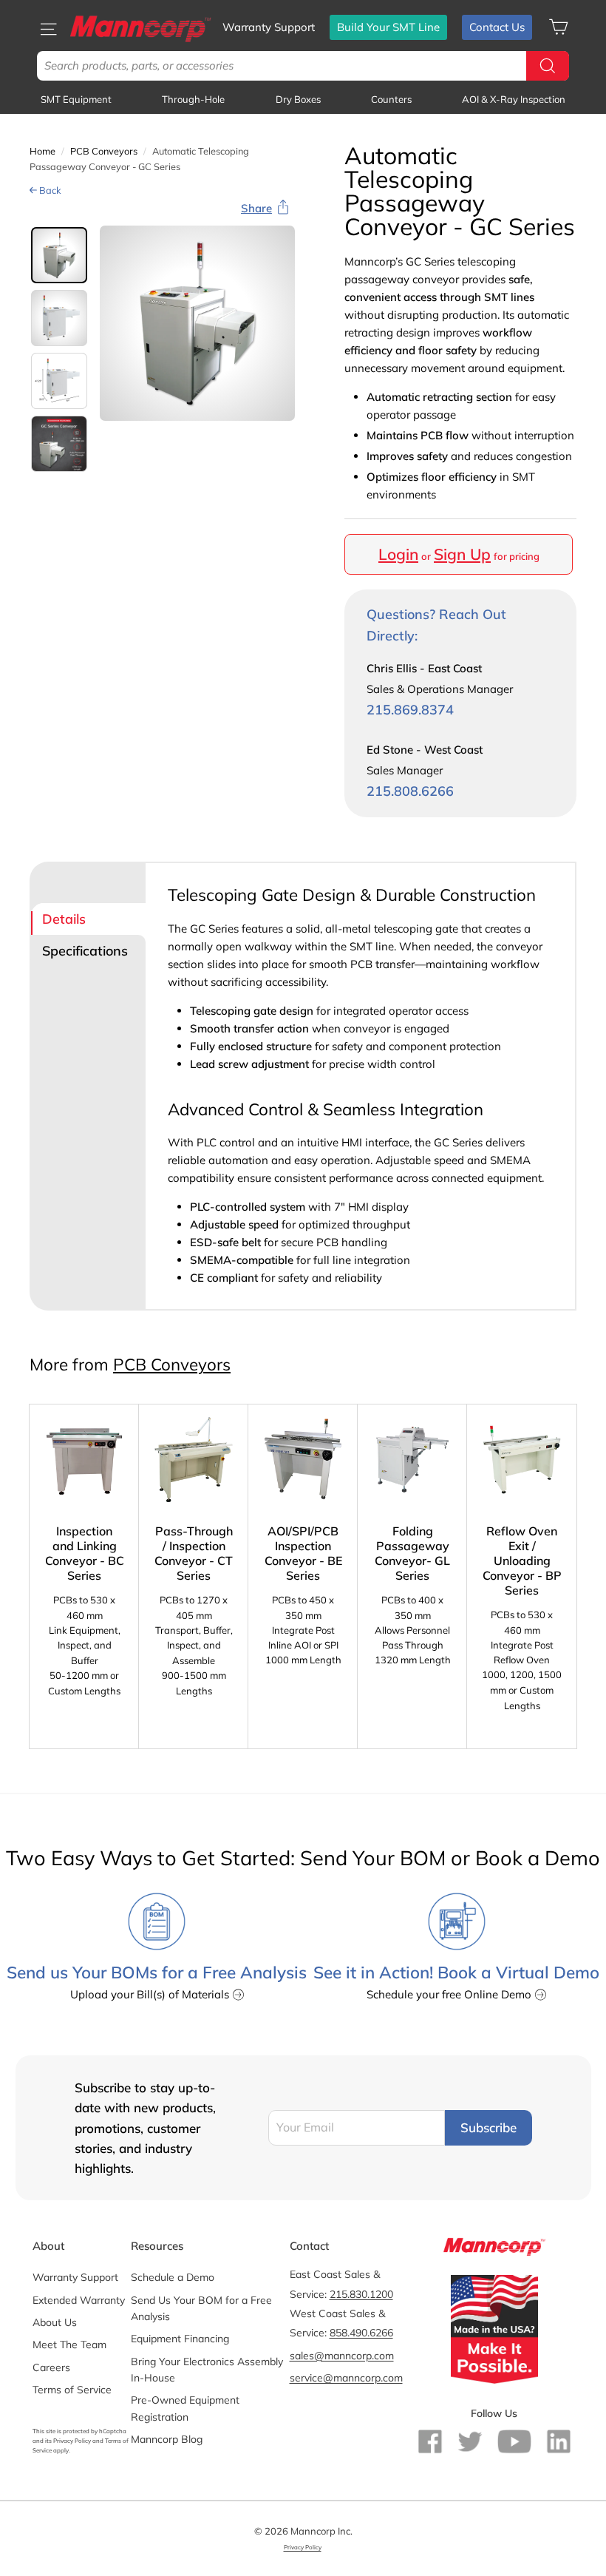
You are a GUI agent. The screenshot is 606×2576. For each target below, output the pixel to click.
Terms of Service (72, 2390)
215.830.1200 (361, 2294)
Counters (391, 99)
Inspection (514, 99)
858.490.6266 (361, 2333)
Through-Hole (193, 99)
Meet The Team (69, 2345)
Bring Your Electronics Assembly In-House (207, 2370)
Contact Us (497, 27)
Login (398, 554)
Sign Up (462, 554)
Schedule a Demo (173, 2277)
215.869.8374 (410, 710)
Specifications (85, 951)
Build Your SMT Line (388, 27)
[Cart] (558, 27)
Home (42, 151)
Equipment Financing (180, 2339)
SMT (76, 99)
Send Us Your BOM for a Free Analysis (201, 2308)
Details (64, 919)
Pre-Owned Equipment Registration (185, 2408)
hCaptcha (113, 2431)
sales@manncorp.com (342, 2356)
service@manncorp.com (346, 2378)
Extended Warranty (79, 2300)
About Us (55, 2322)
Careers (51, 2367)
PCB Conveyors (104, 151)
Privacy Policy (72, 2441)
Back (49, 190)
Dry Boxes (298, 99)
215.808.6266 (410, 791)
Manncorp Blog (167, 2439)
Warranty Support (269, 27)
